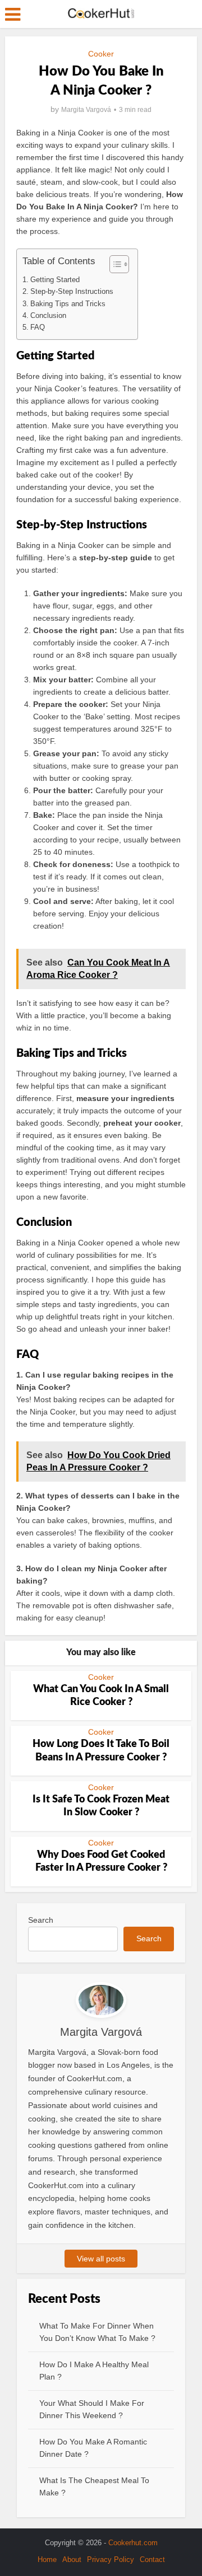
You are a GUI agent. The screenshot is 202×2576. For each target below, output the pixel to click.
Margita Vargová (86, 110)
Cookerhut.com (133, 2543)
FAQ (38, 327)
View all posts (101, 2259)
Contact (152, 2559)
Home (47, 2559)
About (72, 2559)
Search (41, 1920)
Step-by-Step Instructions (72, 291)
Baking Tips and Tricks (68, 304)
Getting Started (55, 280)
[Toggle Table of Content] (114, 264)
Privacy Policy (111, 2559)
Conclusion (48, 315)
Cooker (101, 54)
